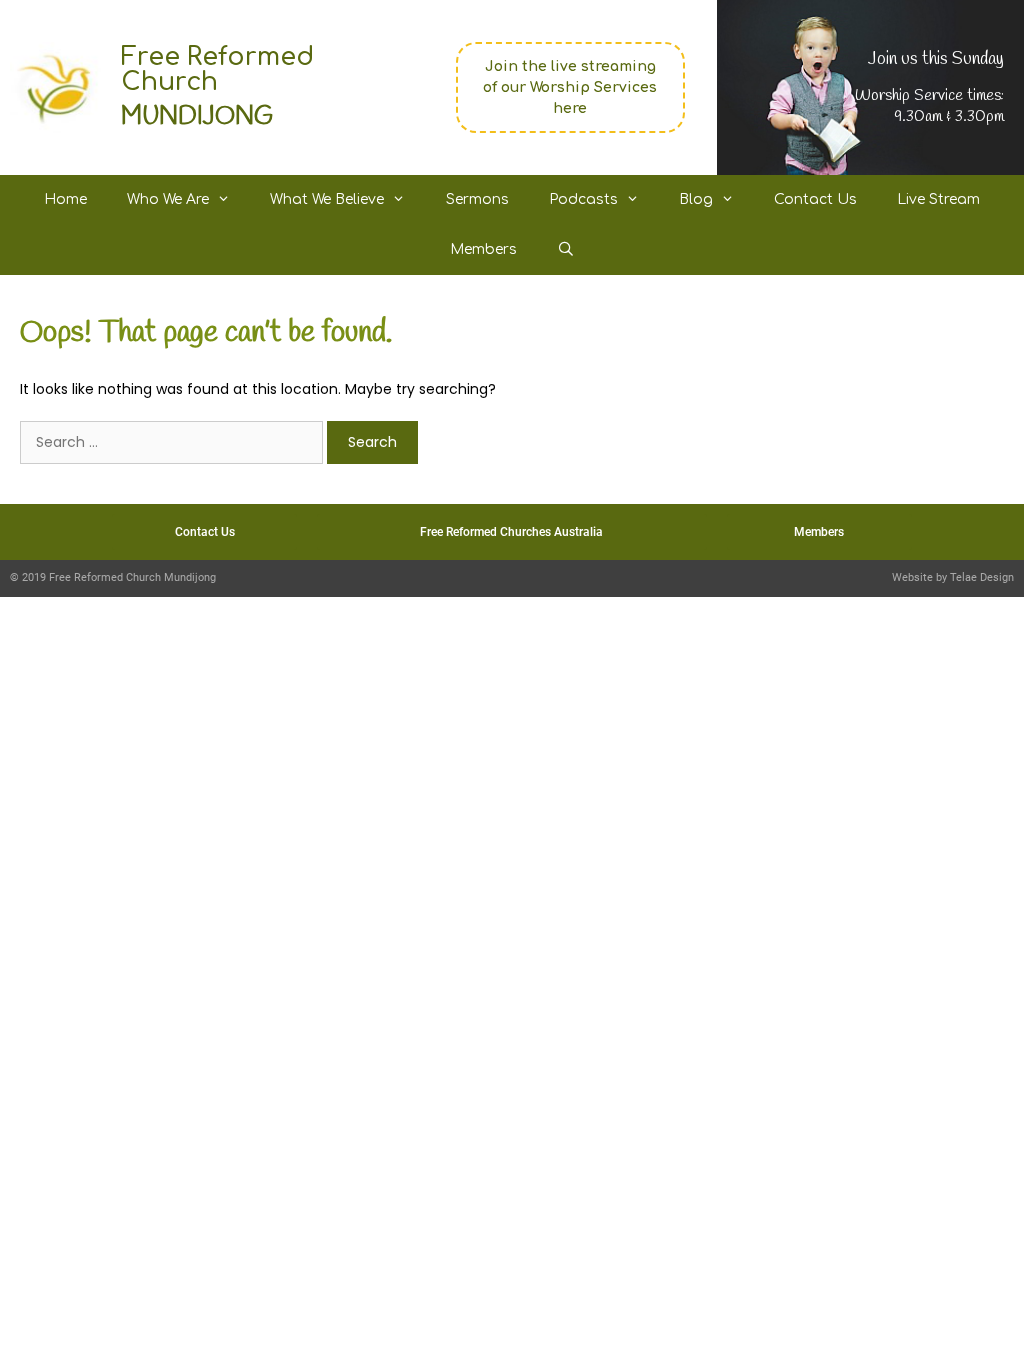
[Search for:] (173, 442)
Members (483, 249)
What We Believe (327, 199)
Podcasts (583, 199)
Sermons (477, 199)
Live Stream (938, 199)
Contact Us (815, 199)
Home (65, 199)
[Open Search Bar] (566, 250)
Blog (696, 199)
